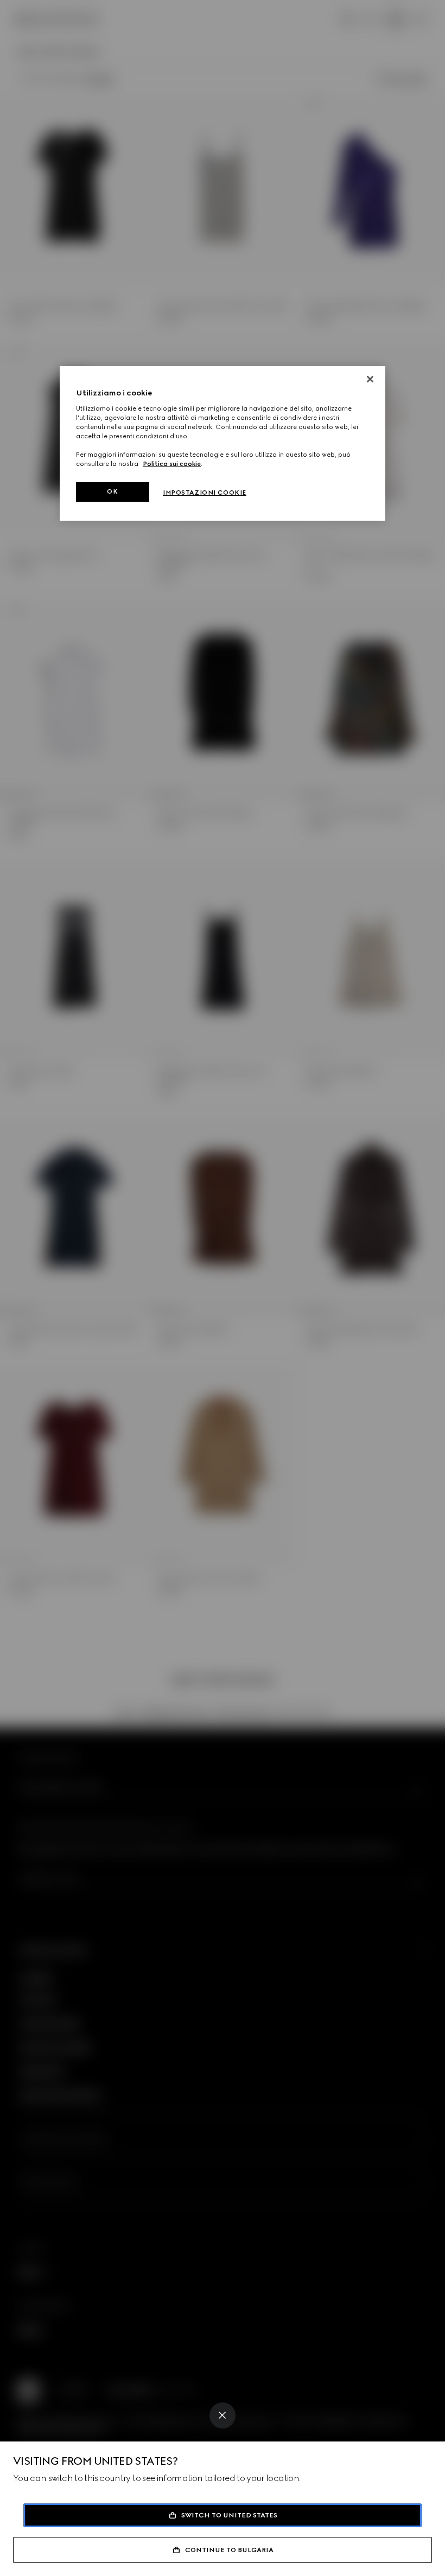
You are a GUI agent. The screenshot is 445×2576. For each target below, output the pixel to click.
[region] (223, 443)
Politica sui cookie (172, 464)
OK (112, 491)
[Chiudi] (370, 379)
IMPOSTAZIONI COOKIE (205, 493)
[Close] (223, 2415)
